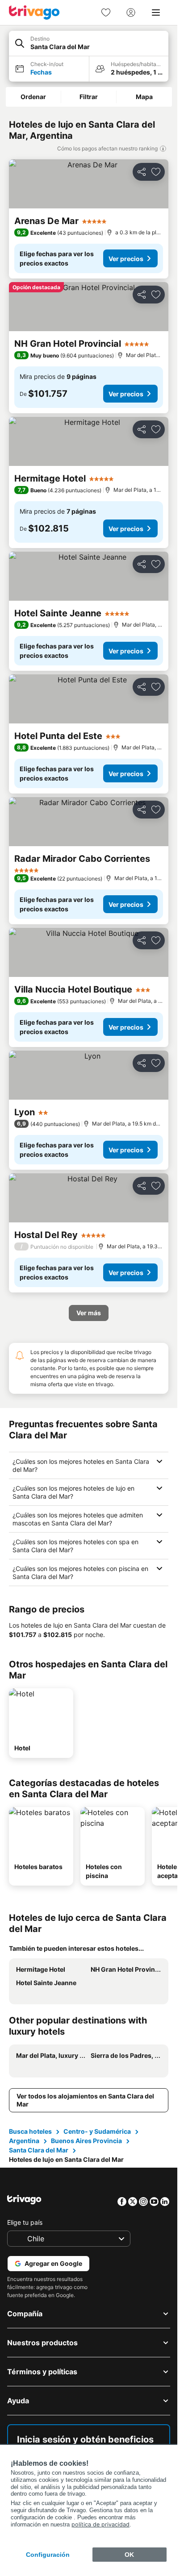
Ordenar (33, 97)
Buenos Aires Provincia (86, 2141)
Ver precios (126, 259)
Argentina (24, 2141)
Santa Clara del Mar (39, 2150)
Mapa (144, 97)
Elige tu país (25, 2222)
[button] (89, 44)
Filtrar (89, 97)
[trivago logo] (34, 12)
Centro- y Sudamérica (97, 2131)
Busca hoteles (30, 2131)
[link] (106, 12)
